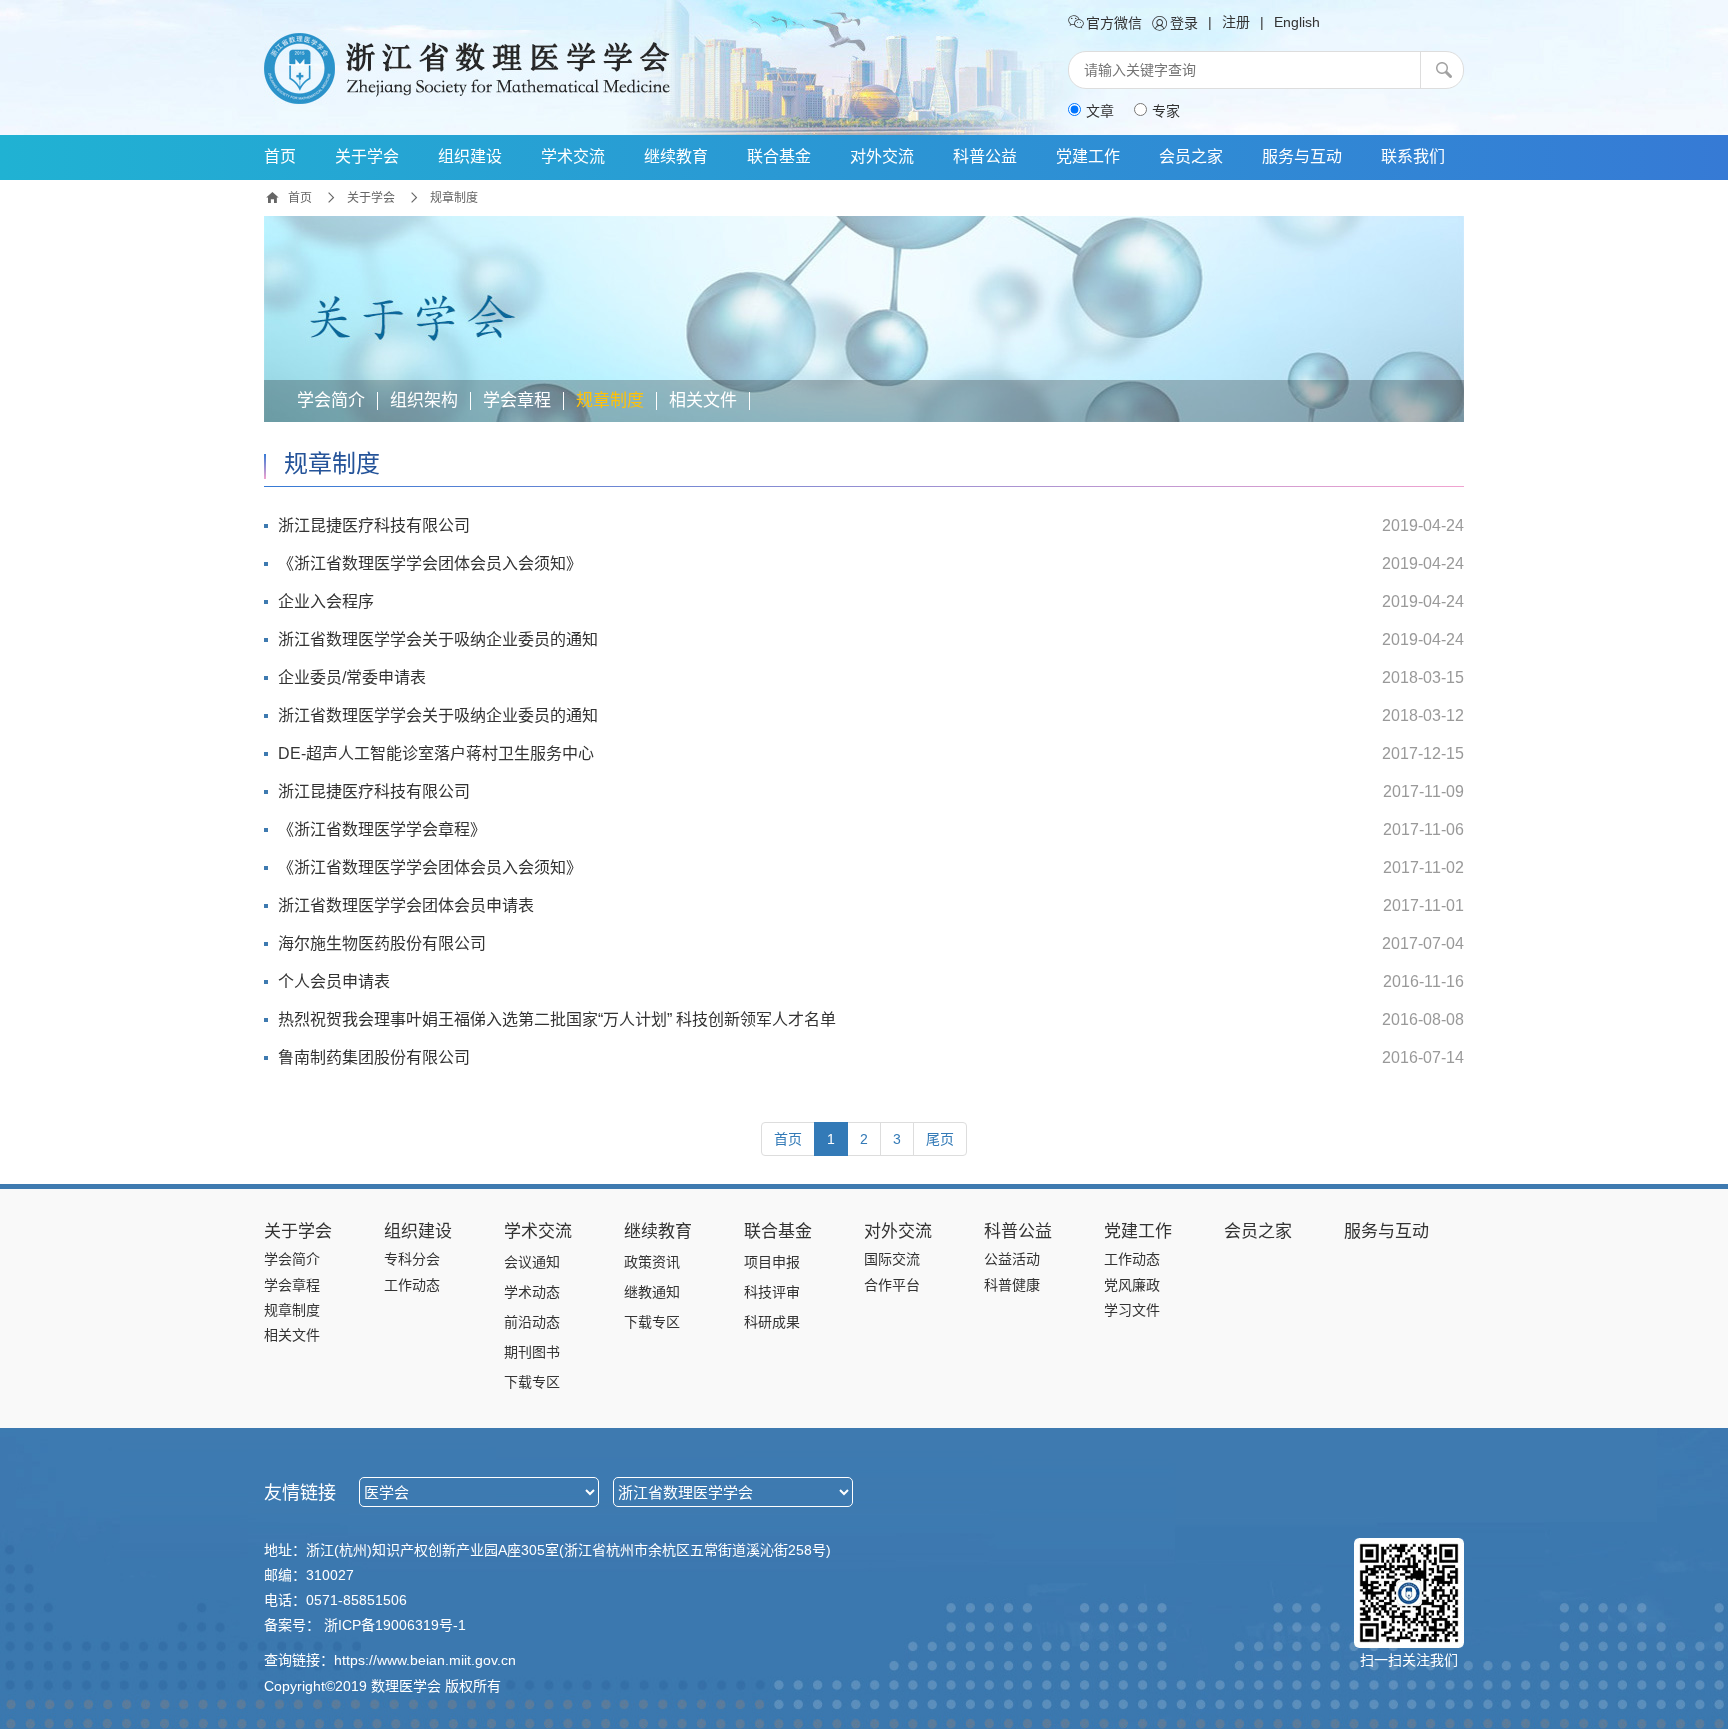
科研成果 (772, 1322)
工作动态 (412, 1285)
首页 (280, 156)
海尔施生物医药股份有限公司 (382, 943)
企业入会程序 (326, 601)
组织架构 (424, 401)
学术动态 (532, 1292)
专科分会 (412, 1259)
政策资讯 (652, 1262)
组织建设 (470, 156)
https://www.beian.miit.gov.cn (425, 1660)
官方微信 (1112, 23)
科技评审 (772, 1292)
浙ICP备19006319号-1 (395, 1625)
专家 (1166, 111)
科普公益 (985, 156)
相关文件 (703, 401)
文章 (1100, 111)
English (1297, 22)
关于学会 (367, 156)
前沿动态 (532, 1322)
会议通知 (532, 1262)
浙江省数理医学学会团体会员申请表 (406, 905)
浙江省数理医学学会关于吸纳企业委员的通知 (438, 639)
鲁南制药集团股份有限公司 (374, 1057)
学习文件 (1132, 1310)
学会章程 (517, 401)
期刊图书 (532, 1352)
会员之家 (1191, 156)
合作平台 (892, 1285)
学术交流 (573, 156)
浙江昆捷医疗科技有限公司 (374, 525)
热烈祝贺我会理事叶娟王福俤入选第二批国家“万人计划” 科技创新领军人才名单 (557, 1019)
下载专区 (532, 1382)
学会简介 (331, 401)
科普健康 (1012, 1285)
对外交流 (882, 156)
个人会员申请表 (334, 981)
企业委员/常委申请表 (352, 677)
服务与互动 (1302, 156)
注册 (1236, 22)
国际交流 (892, 1259)
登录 (1182, 23)
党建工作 (1088, 156)
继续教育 (676, 156)
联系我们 (1413, 156)
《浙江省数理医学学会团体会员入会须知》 (430, 563)
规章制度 (454, 198)
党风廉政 (1132, 1285)
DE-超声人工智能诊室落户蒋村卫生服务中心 (436, 753)
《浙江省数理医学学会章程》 (382, 829)
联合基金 (779, 156)
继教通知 (652, 1292)
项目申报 (772, 1262)
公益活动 (1012, 1259)
